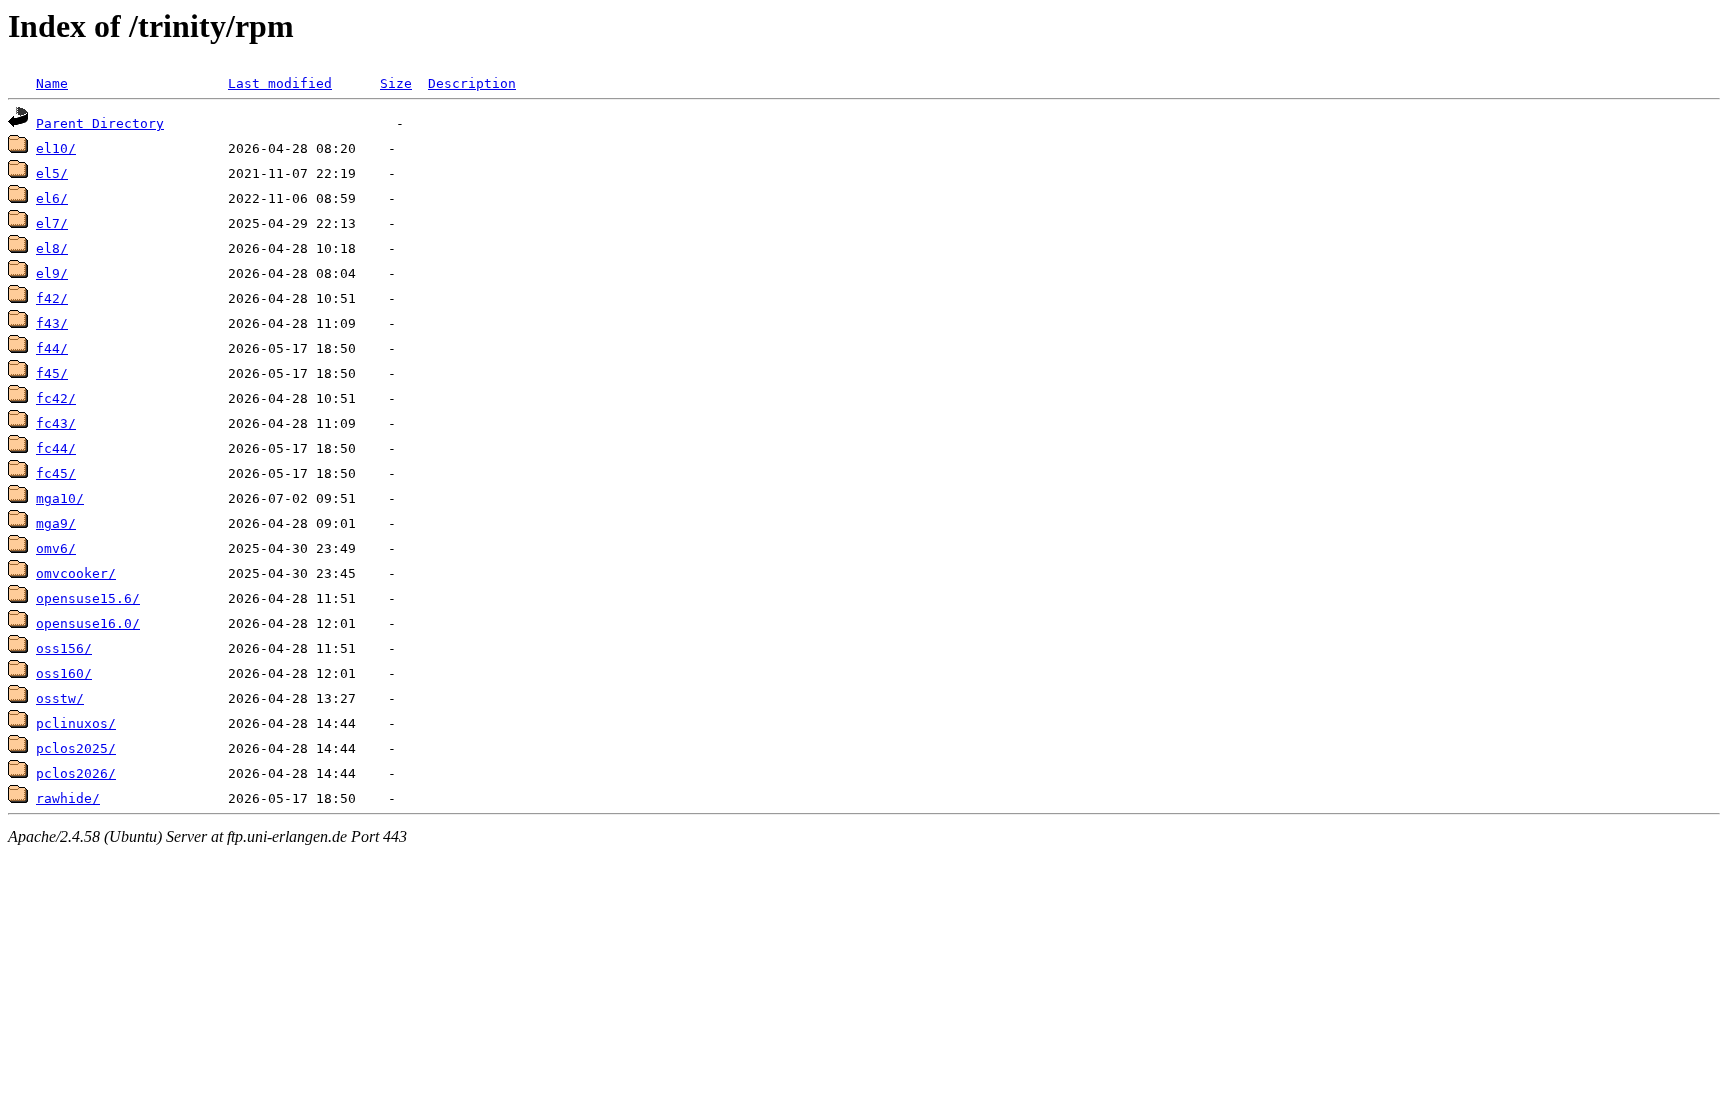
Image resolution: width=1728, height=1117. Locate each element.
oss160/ (64, 673)
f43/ (52, 323)
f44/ (52, 348)
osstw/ (60, 698)
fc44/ (56, 448)
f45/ (52, 373)
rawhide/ (68, 798)
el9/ (52, 273)
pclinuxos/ (76, 723)
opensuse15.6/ (88, 598)
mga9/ (56, 523)
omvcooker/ (76, 573)
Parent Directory (100, 123)
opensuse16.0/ (88, 623)
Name (52, 83)
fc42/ (56, 398)
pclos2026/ (76, 773)
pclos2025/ (76, 748)
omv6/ (56, 548)
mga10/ (60, 498)
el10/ (56, 148)
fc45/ (56, 473)
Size (396, 83)
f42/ (52, 298)
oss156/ (64, 648)
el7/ (52, 223)
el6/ (52, 198)
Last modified (280, 83)
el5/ (52, 173)
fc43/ (56, 423)
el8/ (52, 248)
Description (472, 83)
